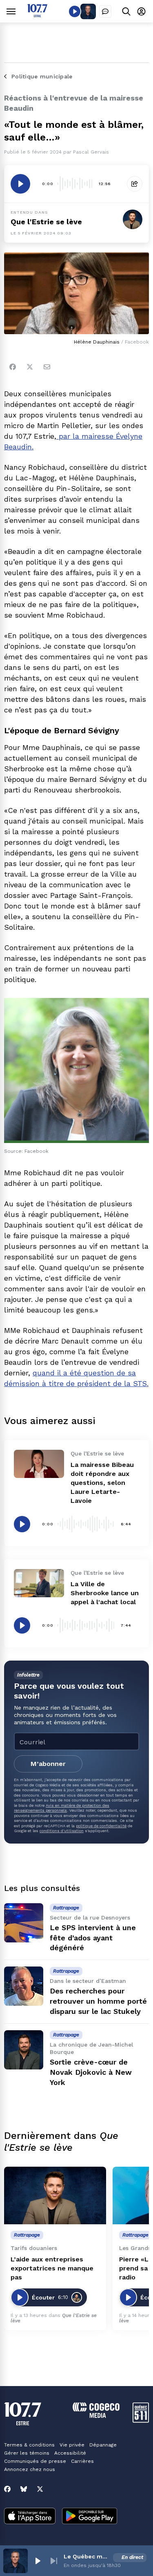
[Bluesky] (24, 2489)
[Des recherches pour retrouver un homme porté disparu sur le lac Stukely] (24, 1986)
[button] (38, 2561)
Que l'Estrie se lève (46, 222)
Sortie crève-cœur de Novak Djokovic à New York (91, 2072)
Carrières (82, 2461)
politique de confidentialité (101, 1826)
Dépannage (103, 2445)
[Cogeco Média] (96, 2416)
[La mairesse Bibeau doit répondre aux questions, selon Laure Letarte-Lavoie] (39, 1464)
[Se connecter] (141, 11)
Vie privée (72, 2445)
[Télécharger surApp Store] (30, 2517)
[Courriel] (47, 367)
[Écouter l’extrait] (20, 184)
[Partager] (135, 184)
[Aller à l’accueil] (37, 15)
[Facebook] (13, 367)
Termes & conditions (29, 2445)
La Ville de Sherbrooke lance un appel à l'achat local (105, 1593)
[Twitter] (30, 367)
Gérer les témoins (27, 2453)
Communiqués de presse (35, 2461)
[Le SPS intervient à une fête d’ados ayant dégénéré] (24, 1923)
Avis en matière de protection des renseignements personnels (62, 1808)
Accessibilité (70, 2453)
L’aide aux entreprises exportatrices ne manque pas (52, 2268)
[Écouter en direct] (75, 11)
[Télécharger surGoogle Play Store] (90, 2517)
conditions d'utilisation (62, 1831)
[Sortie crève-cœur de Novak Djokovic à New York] (24, 2050)
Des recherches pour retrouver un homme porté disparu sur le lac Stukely (98, 2001)
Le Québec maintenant (87, 2556)
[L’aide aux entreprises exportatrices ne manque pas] (55, 2195)
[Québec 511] (141, 2421)
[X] (40, 2489)
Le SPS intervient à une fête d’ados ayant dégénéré (93, 1938)
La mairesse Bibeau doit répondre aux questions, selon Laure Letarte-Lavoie (102, 1483)
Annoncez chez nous (30, 2469)
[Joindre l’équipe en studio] (105, 11)
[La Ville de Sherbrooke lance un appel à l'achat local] (39, 1583)
